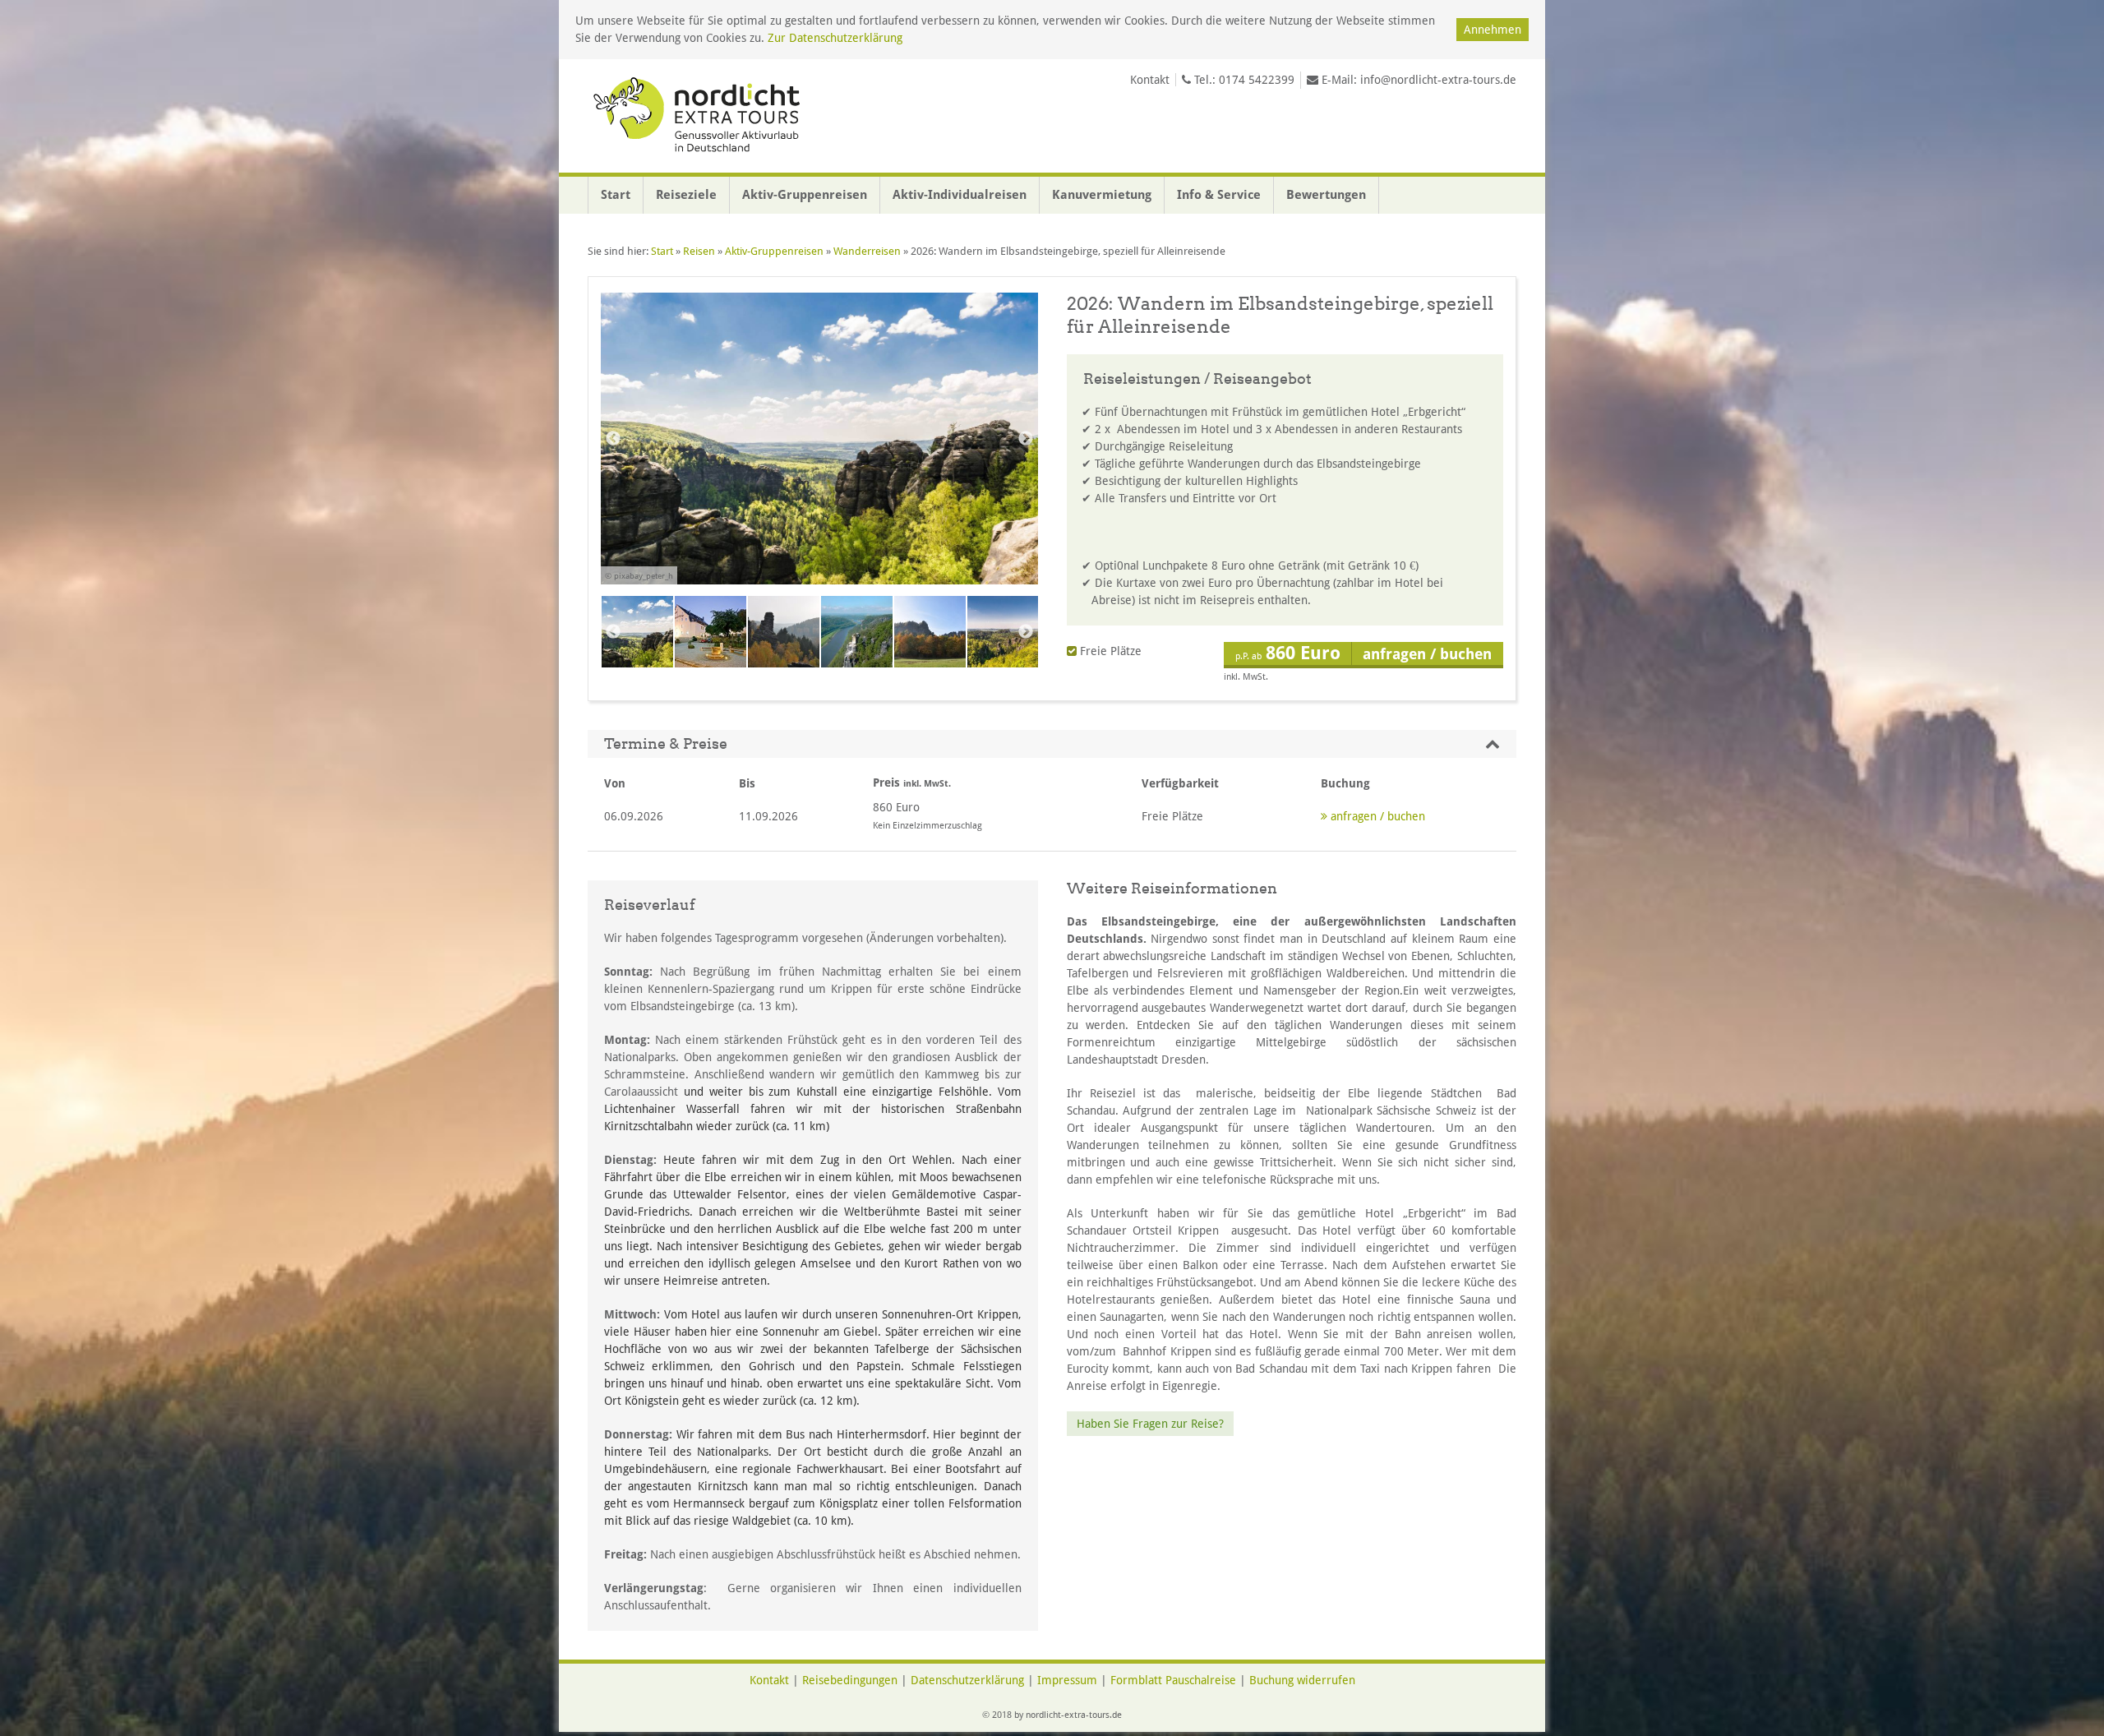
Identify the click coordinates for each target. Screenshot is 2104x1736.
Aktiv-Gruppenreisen (805, 195)
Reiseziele (686, 195)
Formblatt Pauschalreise (1173, 1680)
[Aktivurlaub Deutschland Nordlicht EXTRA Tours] (699, 116)
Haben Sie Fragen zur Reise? (1150, 1424)
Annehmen (1493, 30)
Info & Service (1219, 195)
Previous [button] (613, 439)
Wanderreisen (867, 251)
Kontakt (1150, 80)
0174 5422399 (1257, 80)
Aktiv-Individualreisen (960, 195)
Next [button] (1026, 439)
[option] (819, 448)
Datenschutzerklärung (967, 1680)
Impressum (1067, 1680)
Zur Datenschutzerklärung (835, 38)
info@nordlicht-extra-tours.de (1438, 80)
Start (616, 195)
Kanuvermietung (1102, 195)
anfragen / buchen (1376, 816)
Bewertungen (1326, 195)
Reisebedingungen (850, 1680)
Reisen (699, 251)
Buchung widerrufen (1302, 1680)
